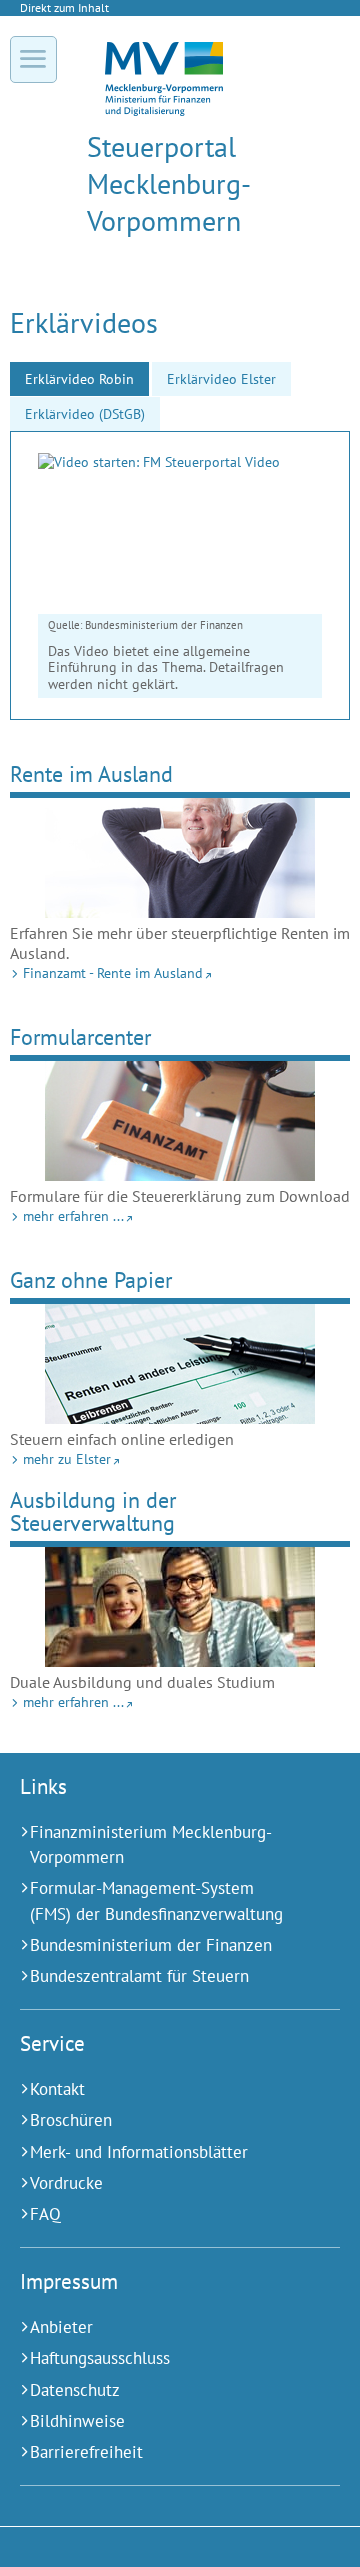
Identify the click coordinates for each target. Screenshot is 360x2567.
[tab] (79, 379)
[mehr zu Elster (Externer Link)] (180, 1364)
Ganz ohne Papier (91, 1279)
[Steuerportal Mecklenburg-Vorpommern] (164, 111)
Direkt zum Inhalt (64, 7)
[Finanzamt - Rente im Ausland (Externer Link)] (180, 858)
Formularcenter (80, 1036)
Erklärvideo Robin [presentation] (79, 379)
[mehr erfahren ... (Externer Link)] (180, 1121)
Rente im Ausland (91, 773)
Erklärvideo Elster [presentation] (221, 379)
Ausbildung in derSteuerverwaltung (93, 1510)
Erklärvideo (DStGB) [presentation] (85, 414)
